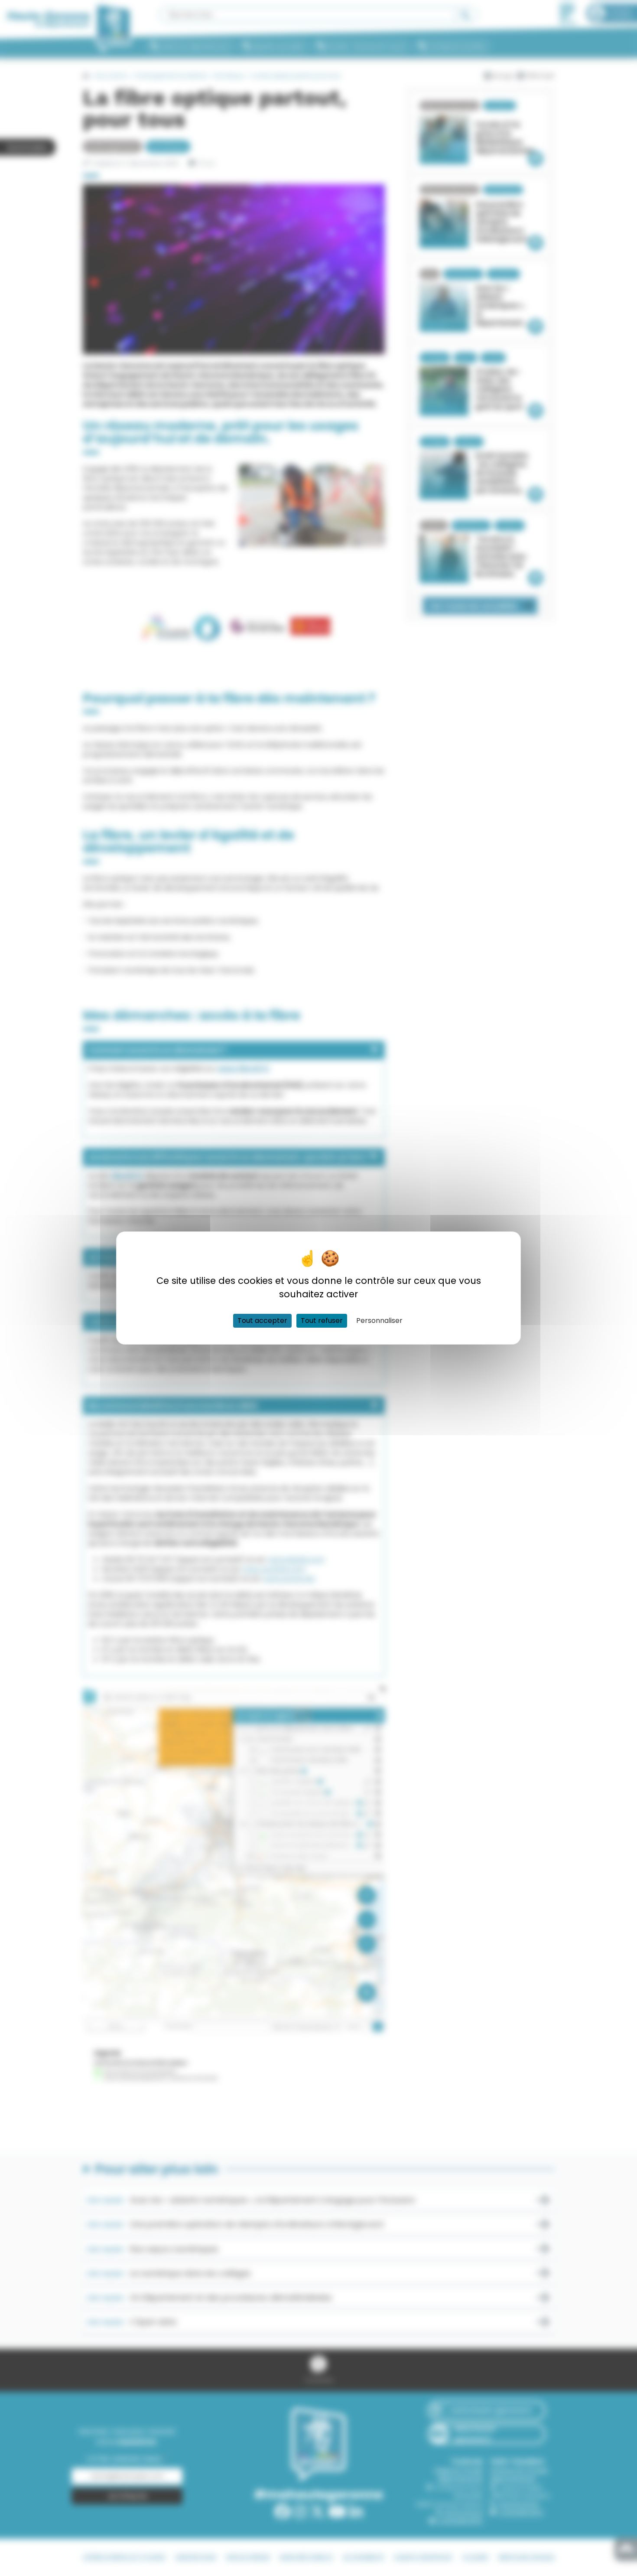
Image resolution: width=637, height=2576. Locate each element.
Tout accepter (262, 1321)
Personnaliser (379, 1321)
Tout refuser (322, 1321)
